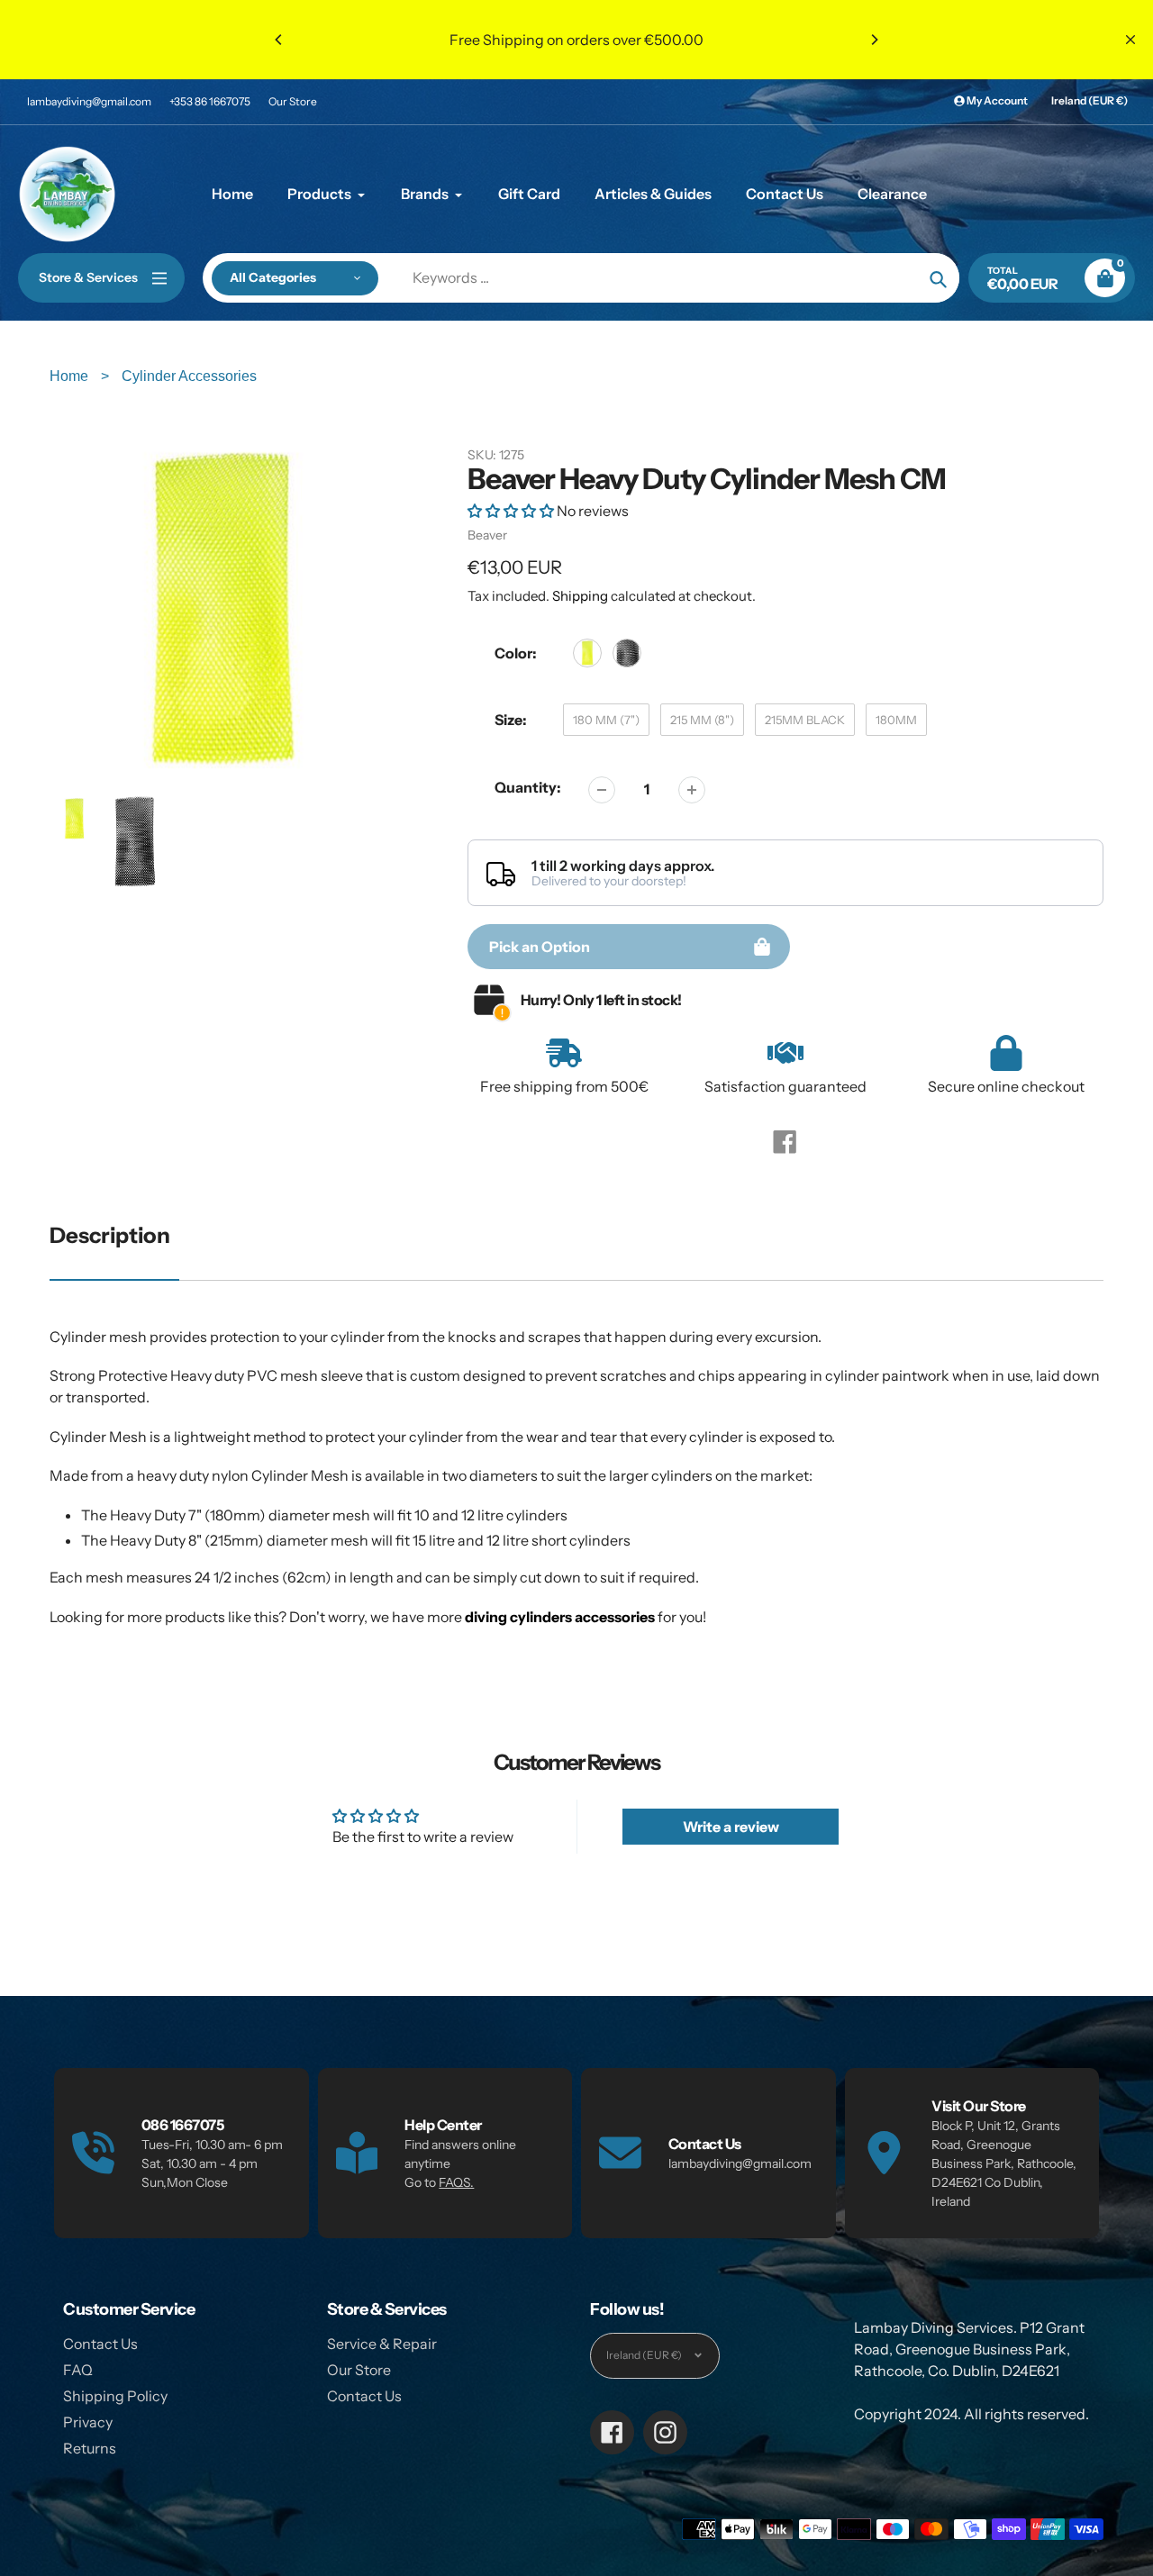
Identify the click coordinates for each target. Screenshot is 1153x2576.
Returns (90, 2448)
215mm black (805, 720)
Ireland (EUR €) (1089, 100)
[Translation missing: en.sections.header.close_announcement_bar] (1130, 40)
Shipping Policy (115, 2396)
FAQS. (456, 2182)
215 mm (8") (702, 720)
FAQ (78, 2370)
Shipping (580, 596)
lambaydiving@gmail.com (89, 101)
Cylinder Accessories (189, 376)
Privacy (88, 2422)
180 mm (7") (606, 720)
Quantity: (528, 787)
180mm (896, 720)
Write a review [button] (731, 1827)
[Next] (874, 40)
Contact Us (100, 2344)
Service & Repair (382, 2344)
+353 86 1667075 (210, 101)
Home (71, 376)
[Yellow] (587, 653)
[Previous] (279, 40)
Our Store (293, 101)
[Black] (627, 653)
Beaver (487, 535)
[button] (512, 511)
